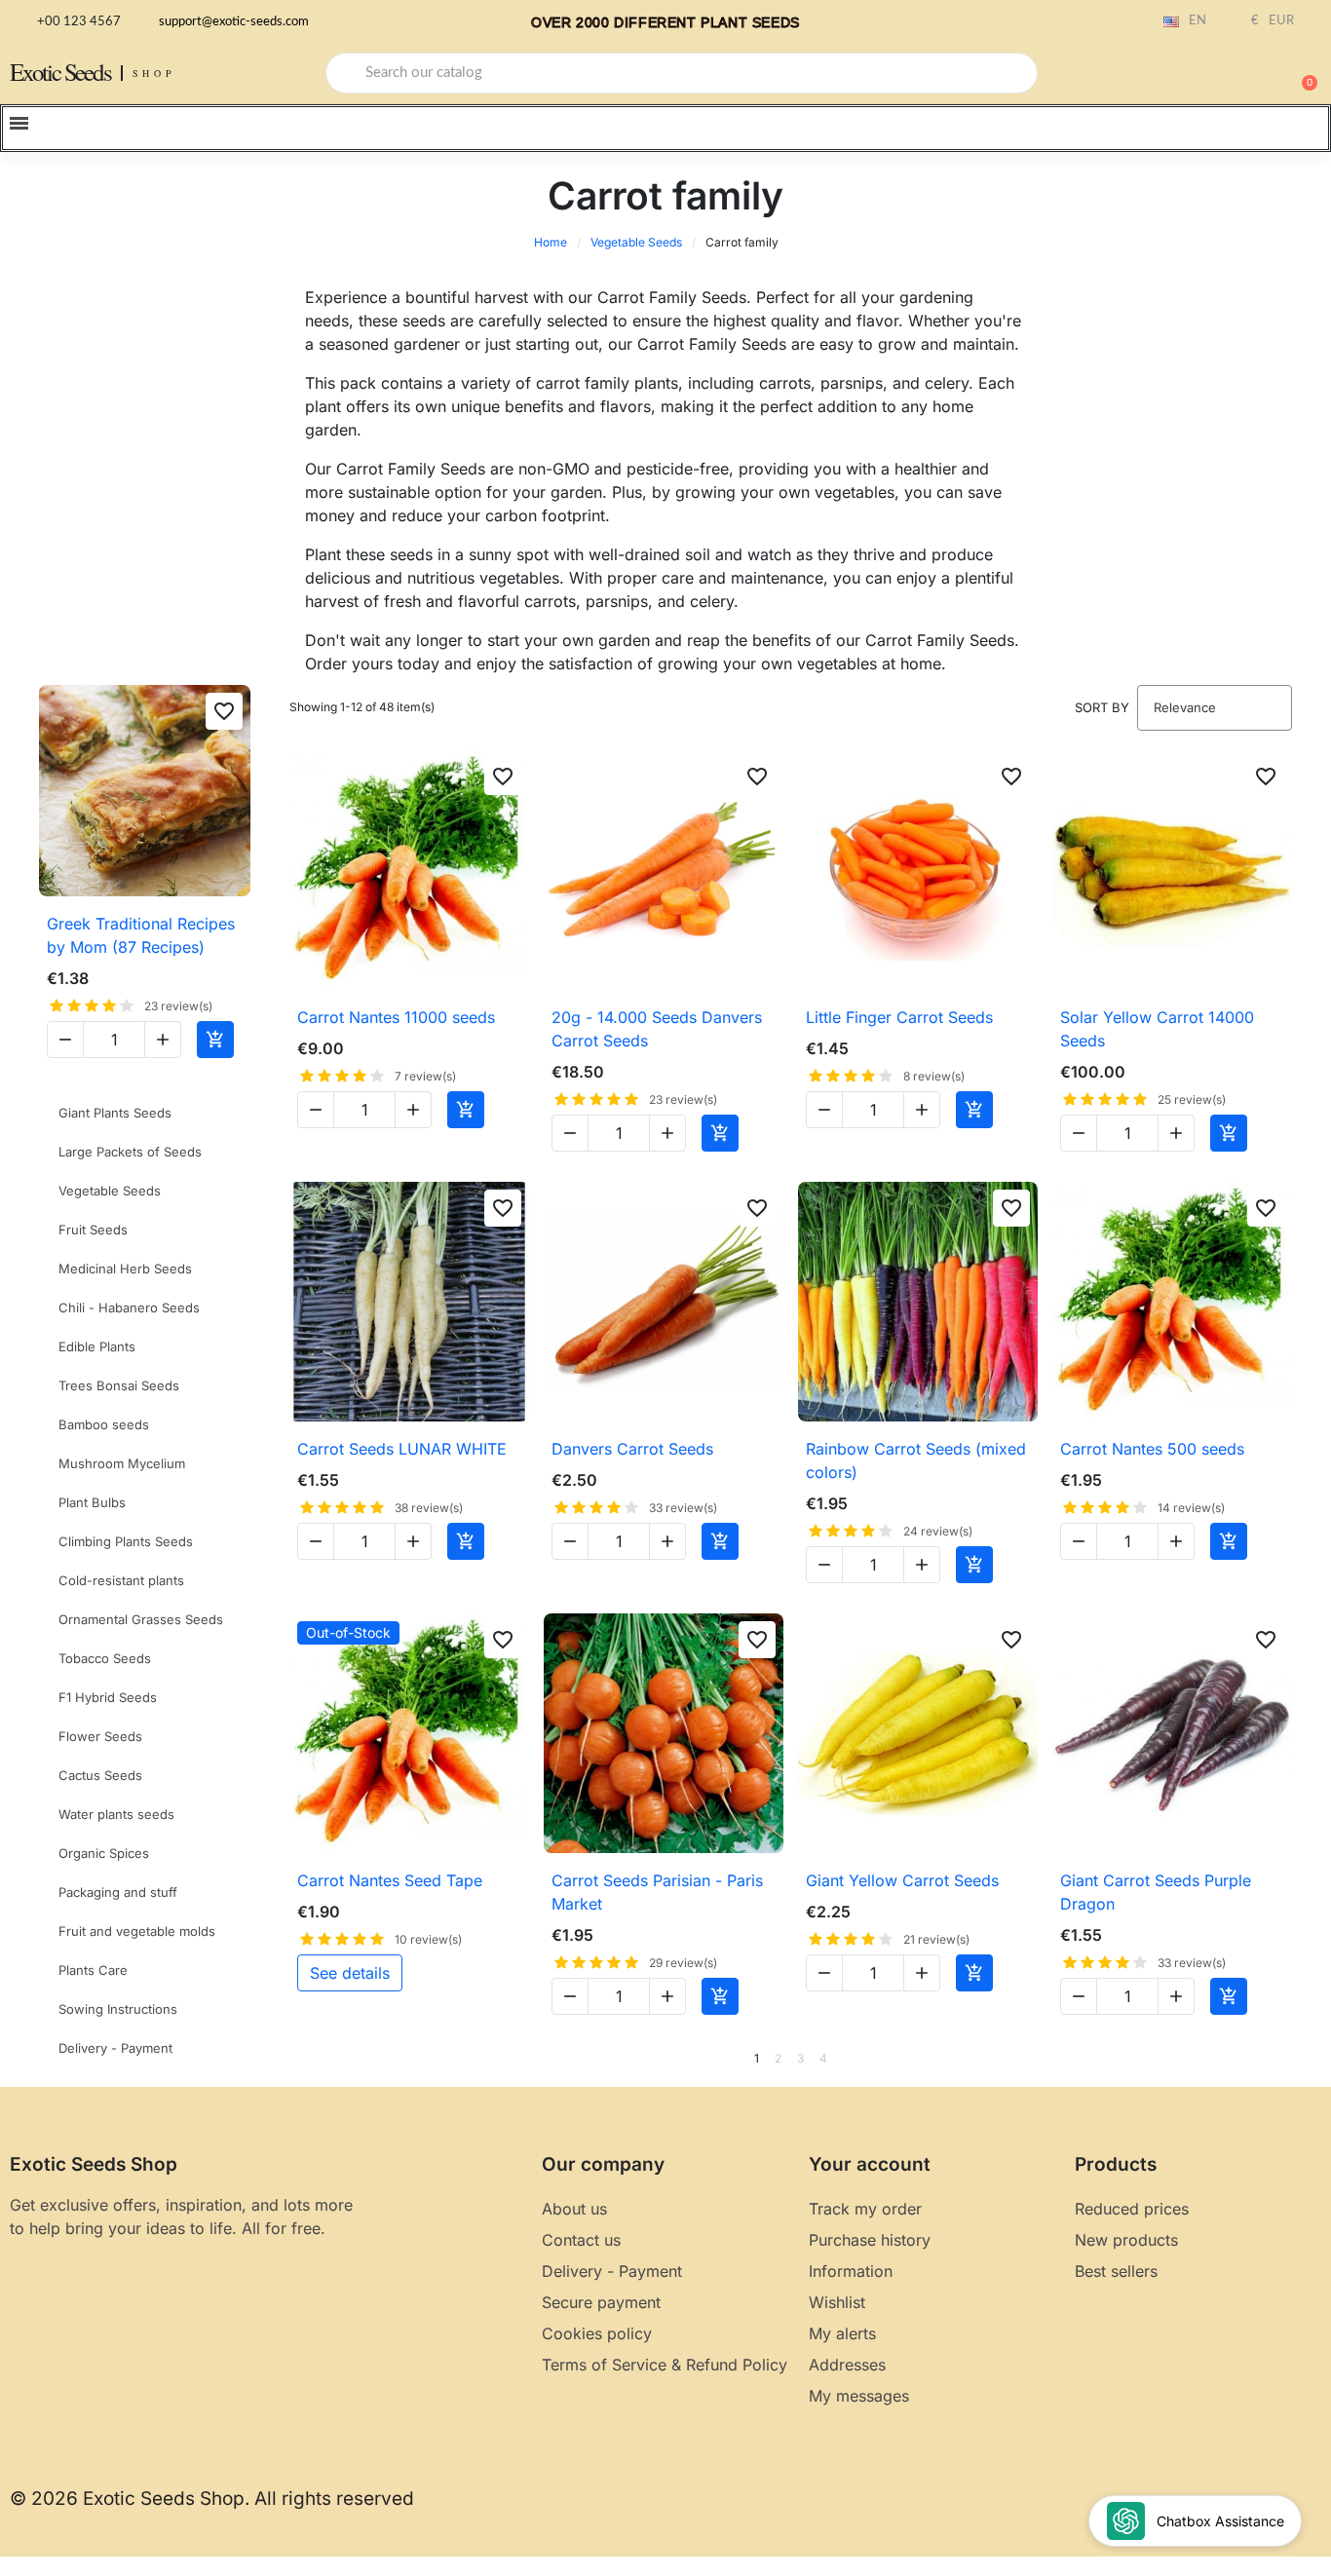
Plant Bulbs (92, 1502)
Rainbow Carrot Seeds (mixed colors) (916, 1460)
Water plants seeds (116, 1814)
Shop (154, 73)
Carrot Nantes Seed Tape (390, 1880)
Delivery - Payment (115, 2048)
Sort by (1102, 707)
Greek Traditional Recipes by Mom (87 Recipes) (141, 935)
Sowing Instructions (118, 2009)
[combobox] (682, 73)
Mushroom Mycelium (122, 1463)
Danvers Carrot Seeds (632, 1449)
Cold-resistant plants (121, 1580)
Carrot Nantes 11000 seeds (396, 1017)
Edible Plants (97, 1346)
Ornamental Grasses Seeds (141, 1619)
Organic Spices (104, 1853)
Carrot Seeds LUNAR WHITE (402, 1449)
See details (350, 1973)
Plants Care (93, 1970)
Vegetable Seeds (636, 242)
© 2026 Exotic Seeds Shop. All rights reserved (212, 2499)
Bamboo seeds (104, 1424)
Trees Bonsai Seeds (119, 1385)
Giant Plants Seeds (115, 1113)
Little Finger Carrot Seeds (899, 1017)
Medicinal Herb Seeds (125, 1269)
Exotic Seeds (60, 72)
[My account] (1234, 75)
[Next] (1285, 2059)
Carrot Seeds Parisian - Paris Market (657, 1892)
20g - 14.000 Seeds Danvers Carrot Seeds (657, 1029)
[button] (1301, 73)
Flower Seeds (100, 1736)
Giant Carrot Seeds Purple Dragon (1156, 1892)
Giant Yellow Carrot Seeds (902, 1880)
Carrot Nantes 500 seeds (1152, 1449)
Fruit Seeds (93, 1230)
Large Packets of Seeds (130, 1152)
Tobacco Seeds (105, 1658)
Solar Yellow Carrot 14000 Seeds (1157, 1029)
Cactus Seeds (100, 1775)
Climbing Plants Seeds (126, 1541)
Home (551, 242)
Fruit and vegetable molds (137, 1931)
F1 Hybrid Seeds (108, 1697)
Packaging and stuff (118, 1892)
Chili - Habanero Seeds (129, 1307)
